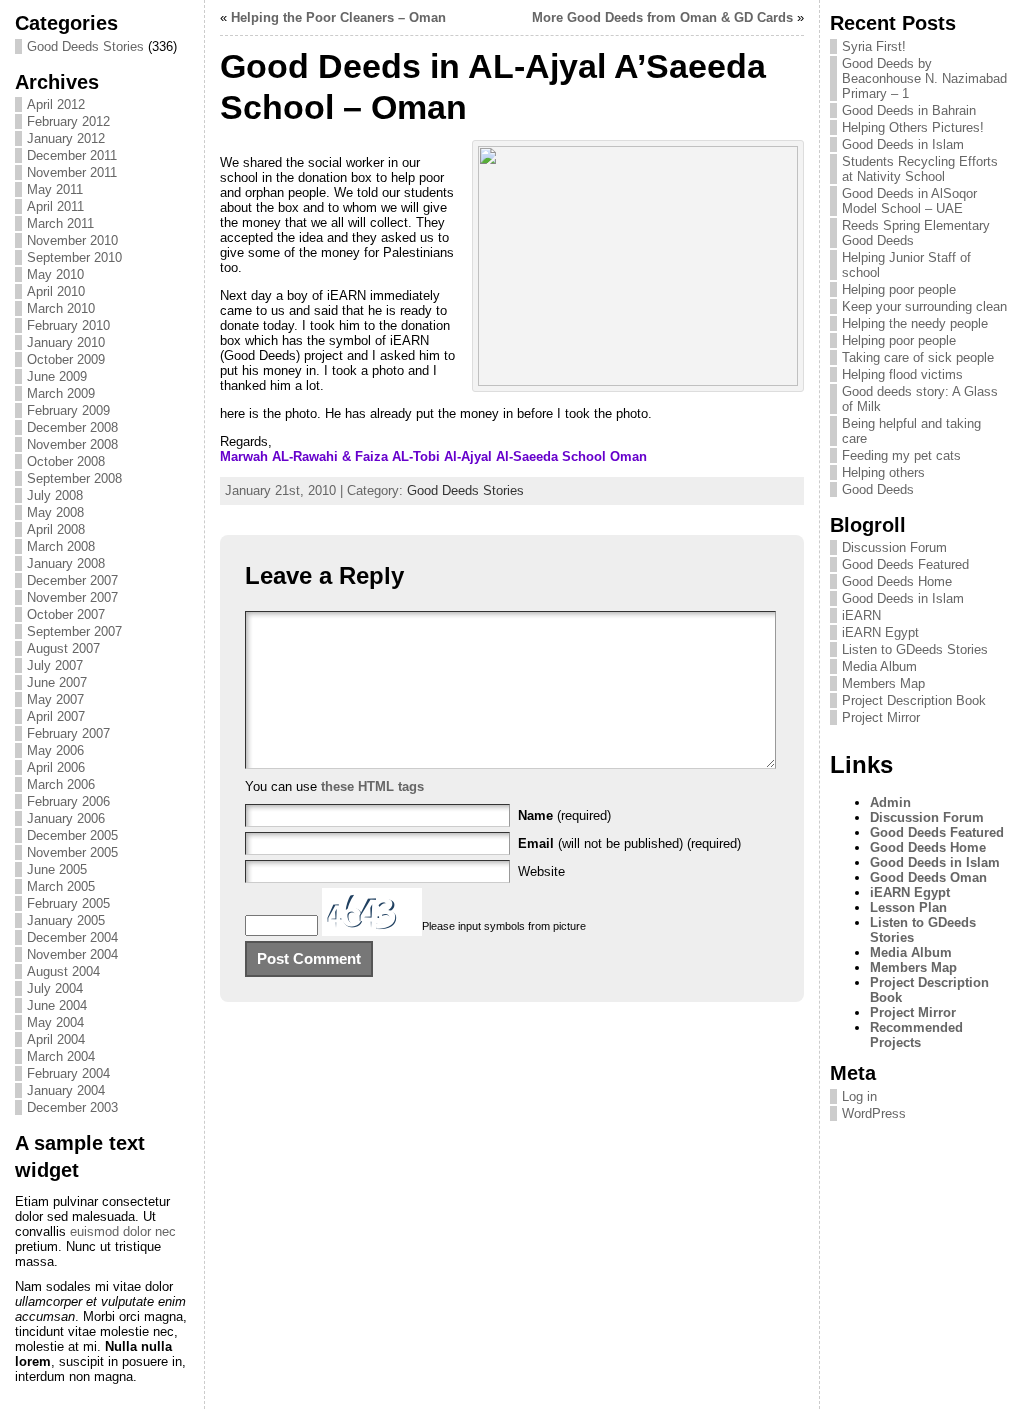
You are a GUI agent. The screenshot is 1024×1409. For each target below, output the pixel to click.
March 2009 (61, 393)
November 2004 (72, 954)
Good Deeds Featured (905, 564)
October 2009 (66, 359)
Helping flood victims (902, 374)
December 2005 (72, 835)
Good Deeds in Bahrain (909, 110)
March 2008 (61, 546)
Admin (890, 802)
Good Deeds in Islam (903, 144)
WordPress (874, 1113)
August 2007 (63, 648)
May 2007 (55, 699)
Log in (859, 1096)
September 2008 (74, 478)
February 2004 (68, 1073)
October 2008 (66, 461)
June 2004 (57, 1005)
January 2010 (66, 342)
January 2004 (66, 1090)
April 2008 (56, 529)
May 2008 (55, 512)
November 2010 (72, 240)
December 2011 (72, 155)
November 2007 (72, 597)
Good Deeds (878, 489)
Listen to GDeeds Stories (915, 649)
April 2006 (56, 767)
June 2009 (57, 376)
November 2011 (72, 172)
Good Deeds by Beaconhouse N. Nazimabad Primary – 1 (924, 78)
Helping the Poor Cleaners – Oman (338, 17)
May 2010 (55, 274)
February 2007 (68, 733)
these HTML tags (372, 786)
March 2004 (61, 1056)
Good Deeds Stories (85, 46)
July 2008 (55, 495)
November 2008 (72, 444)
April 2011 (55, 206)
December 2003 (72, 1107)
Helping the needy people (915, 323)
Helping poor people (899, 289)
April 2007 (56, 716)
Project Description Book (914, 700)
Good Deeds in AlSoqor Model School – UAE (909, 201)
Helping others (883, 472)
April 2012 (56, 104)
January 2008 (66, 563)
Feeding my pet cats (901, 455)
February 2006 (68, 801)
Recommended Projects (916, 1035)
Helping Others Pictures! (913, 127)
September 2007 (74, 631)
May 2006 (55, 750)
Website (541, 871)
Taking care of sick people (918, 357)
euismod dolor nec (123, 1231)
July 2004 (55, 988)
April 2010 (56, 291)
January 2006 (66, 818)
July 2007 (55, 665)
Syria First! (874, 46)
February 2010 (68, 325)
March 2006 (61, 784)
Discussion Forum (894, 547)
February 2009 (68, 410)
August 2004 (63, 971)
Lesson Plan (908, 907)
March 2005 (61, 886)
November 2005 (72, 852)
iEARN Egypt (880, 632)
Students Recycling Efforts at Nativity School (920, 169)
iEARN (861, 615)
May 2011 (55, 189)
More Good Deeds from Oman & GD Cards (662, 17)
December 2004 (72, 937)
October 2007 (66, 614)
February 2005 (68, 903)
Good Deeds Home (897, 581)
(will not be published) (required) (629, 843)
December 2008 (72, 427)
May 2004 (55, 1022)
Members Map (883, 683)
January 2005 (66, 920)
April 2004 (56, 1039)
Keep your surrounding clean (924, 306)
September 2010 (74, 257)
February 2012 (68, 121)
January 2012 (66, 138)
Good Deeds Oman (928, 877)
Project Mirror (881, 717)
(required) (564, 815)
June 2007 (57, 682)
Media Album (879, 666)
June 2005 (57, 869)
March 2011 (60, 223)
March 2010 (61, 308)
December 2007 (72, 580)
